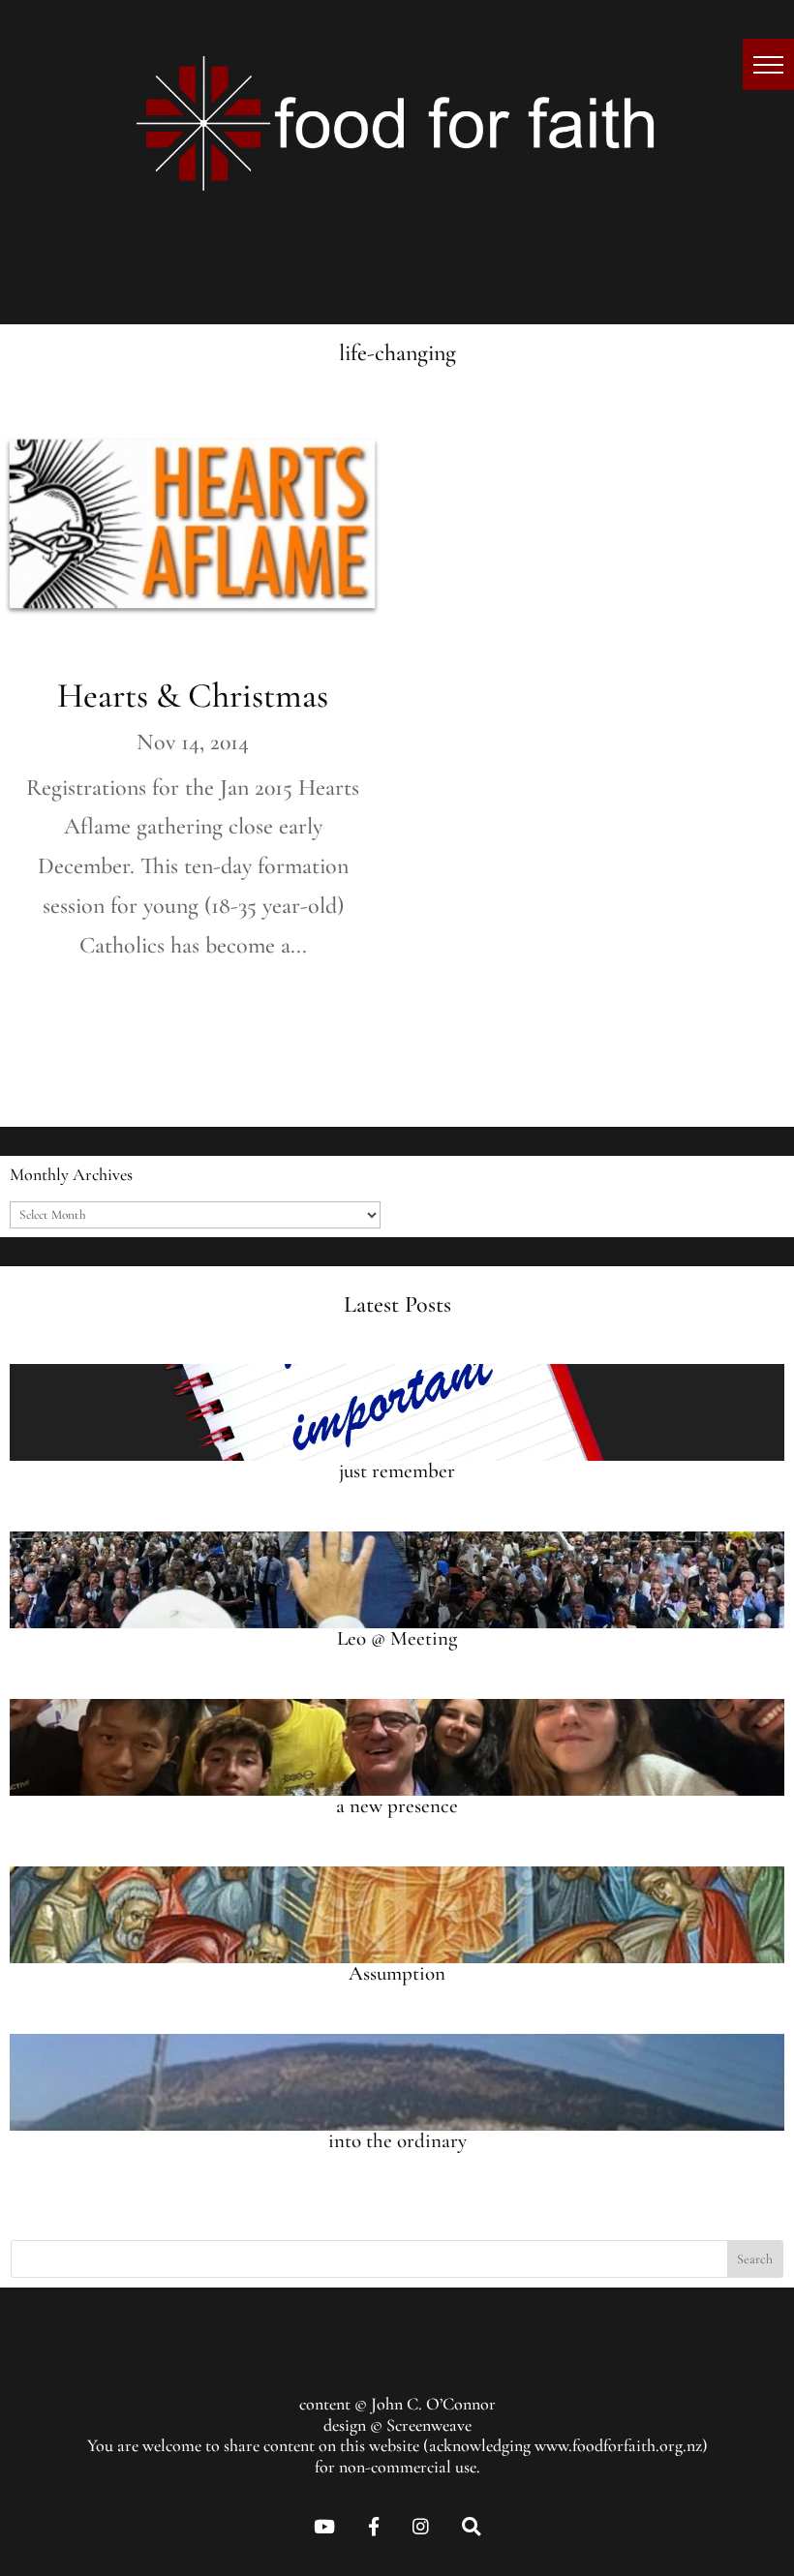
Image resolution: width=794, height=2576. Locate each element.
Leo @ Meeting (397, 1638)
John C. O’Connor (433, 2404)
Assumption (397, 1973)
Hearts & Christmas (193, 696)
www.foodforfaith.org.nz (618, 2445)
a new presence (397, 1806)
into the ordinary (397, 2141)
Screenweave (429, 2425)
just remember (397, 1471)
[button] (768, 64)
